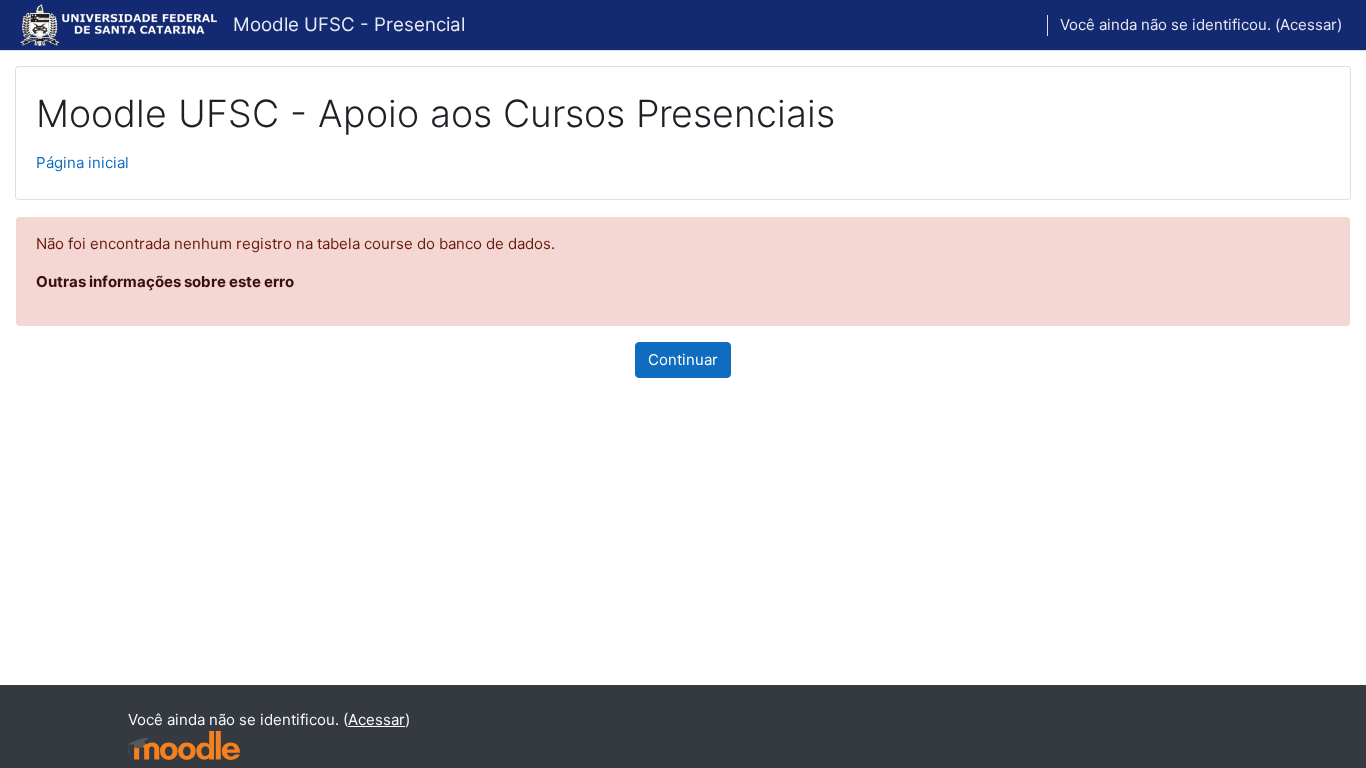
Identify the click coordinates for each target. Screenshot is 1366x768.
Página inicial (82, 162)
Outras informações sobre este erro (165, 281)
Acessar (1308, 24)
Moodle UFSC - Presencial (349, 24)
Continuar (683, 359)
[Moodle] (184, 745)
